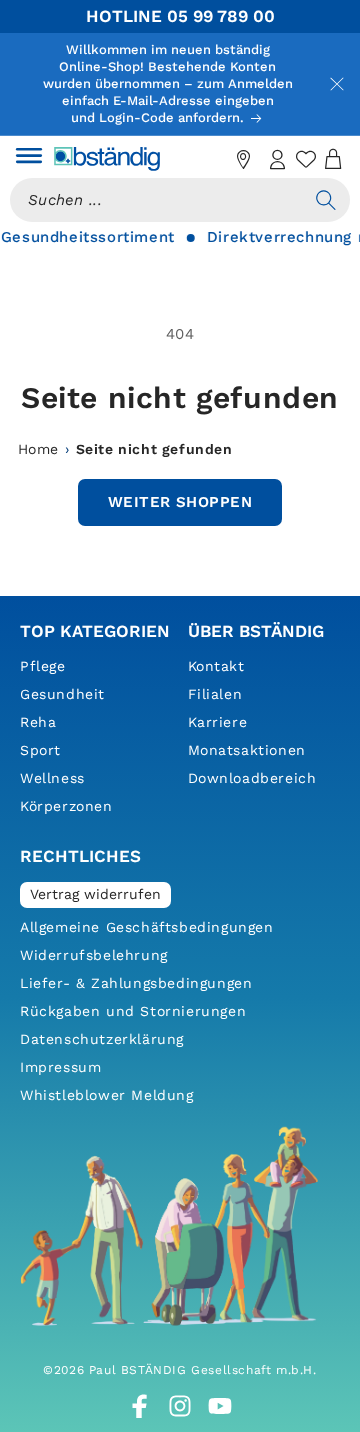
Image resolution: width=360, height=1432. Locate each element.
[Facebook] (140, 1406)
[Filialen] (244, 159)
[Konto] (278, 159)
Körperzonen (66, 806)
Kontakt (216, 666)
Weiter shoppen (180, 502)
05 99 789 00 (221, 16)
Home (38, 449)
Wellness (52, 778)
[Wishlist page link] (306, 159)
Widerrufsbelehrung (94, 955)
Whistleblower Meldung (107, 1095)
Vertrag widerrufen (95, 894)
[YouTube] (220, 1406)
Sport (40, 750)
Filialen (215, 694)
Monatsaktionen (247, 750)
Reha (38, 722)
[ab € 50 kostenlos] (210, 159)
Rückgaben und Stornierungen (133, 1011)
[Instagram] (180, 1406)
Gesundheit (62, 694)
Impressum (60, 1067)
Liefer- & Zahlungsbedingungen (136, 983)
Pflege (43, 666)
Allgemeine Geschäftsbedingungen (147, 927)
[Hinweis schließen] (337, 84)
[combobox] (156, 200)
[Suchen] (326, 200)
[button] (29, 159)
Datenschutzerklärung (102, 1039)
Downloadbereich (252, 778)
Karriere (218, 722)
